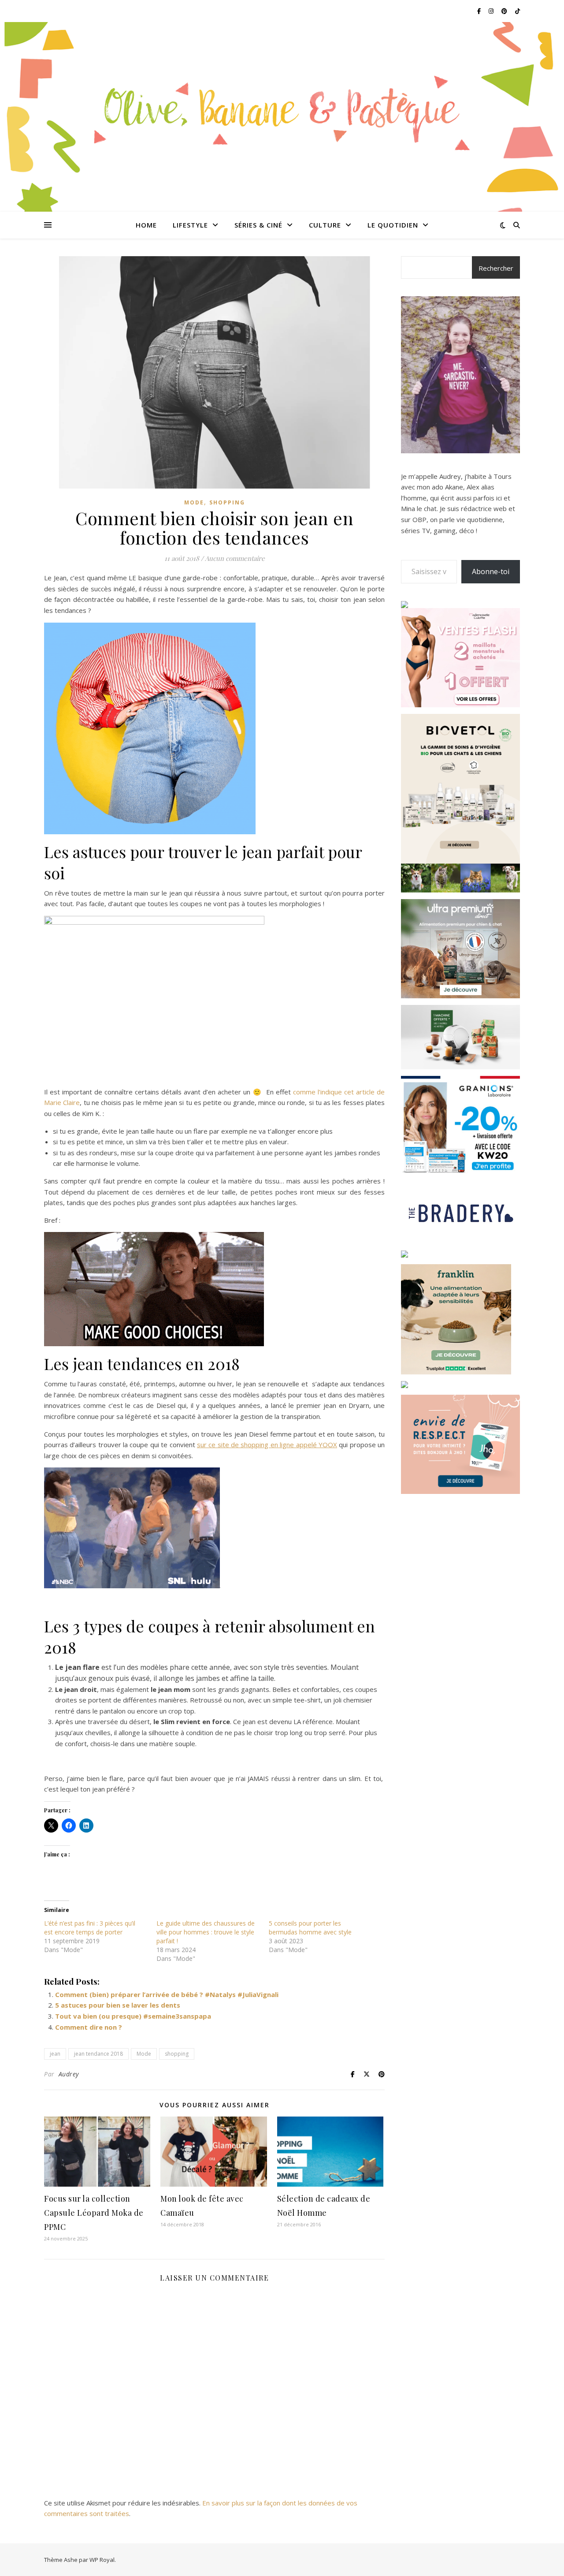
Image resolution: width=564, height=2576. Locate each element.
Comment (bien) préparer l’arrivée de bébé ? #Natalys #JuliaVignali (167, 1994)
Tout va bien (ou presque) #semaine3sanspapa (133, 2016)
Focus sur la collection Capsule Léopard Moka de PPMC (94, 2213)
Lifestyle (190, 225)
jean (55, 2054)
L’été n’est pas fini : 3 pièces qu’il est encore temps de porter (90, 1928)
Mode (194, 502)
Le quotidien (393, 225)
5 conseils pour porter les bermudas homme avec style (310, 1928)
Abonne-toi (491, 571)
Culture (325, 225)
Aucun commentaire (235, 558)
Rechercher (496, 268)
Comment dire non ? (89, 2027)
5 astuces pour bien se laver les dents (118, 2005)
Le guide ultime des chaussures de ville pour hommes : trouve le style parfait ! (206, 1932)
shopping (177, 2054)
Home (146, 225)
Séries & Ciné (258, 225)
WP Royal (102, 2560)
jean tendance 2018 (98, 2054)
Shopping (227, 502)
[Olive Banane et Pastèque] (282, 111)
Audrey (69, 2074)
